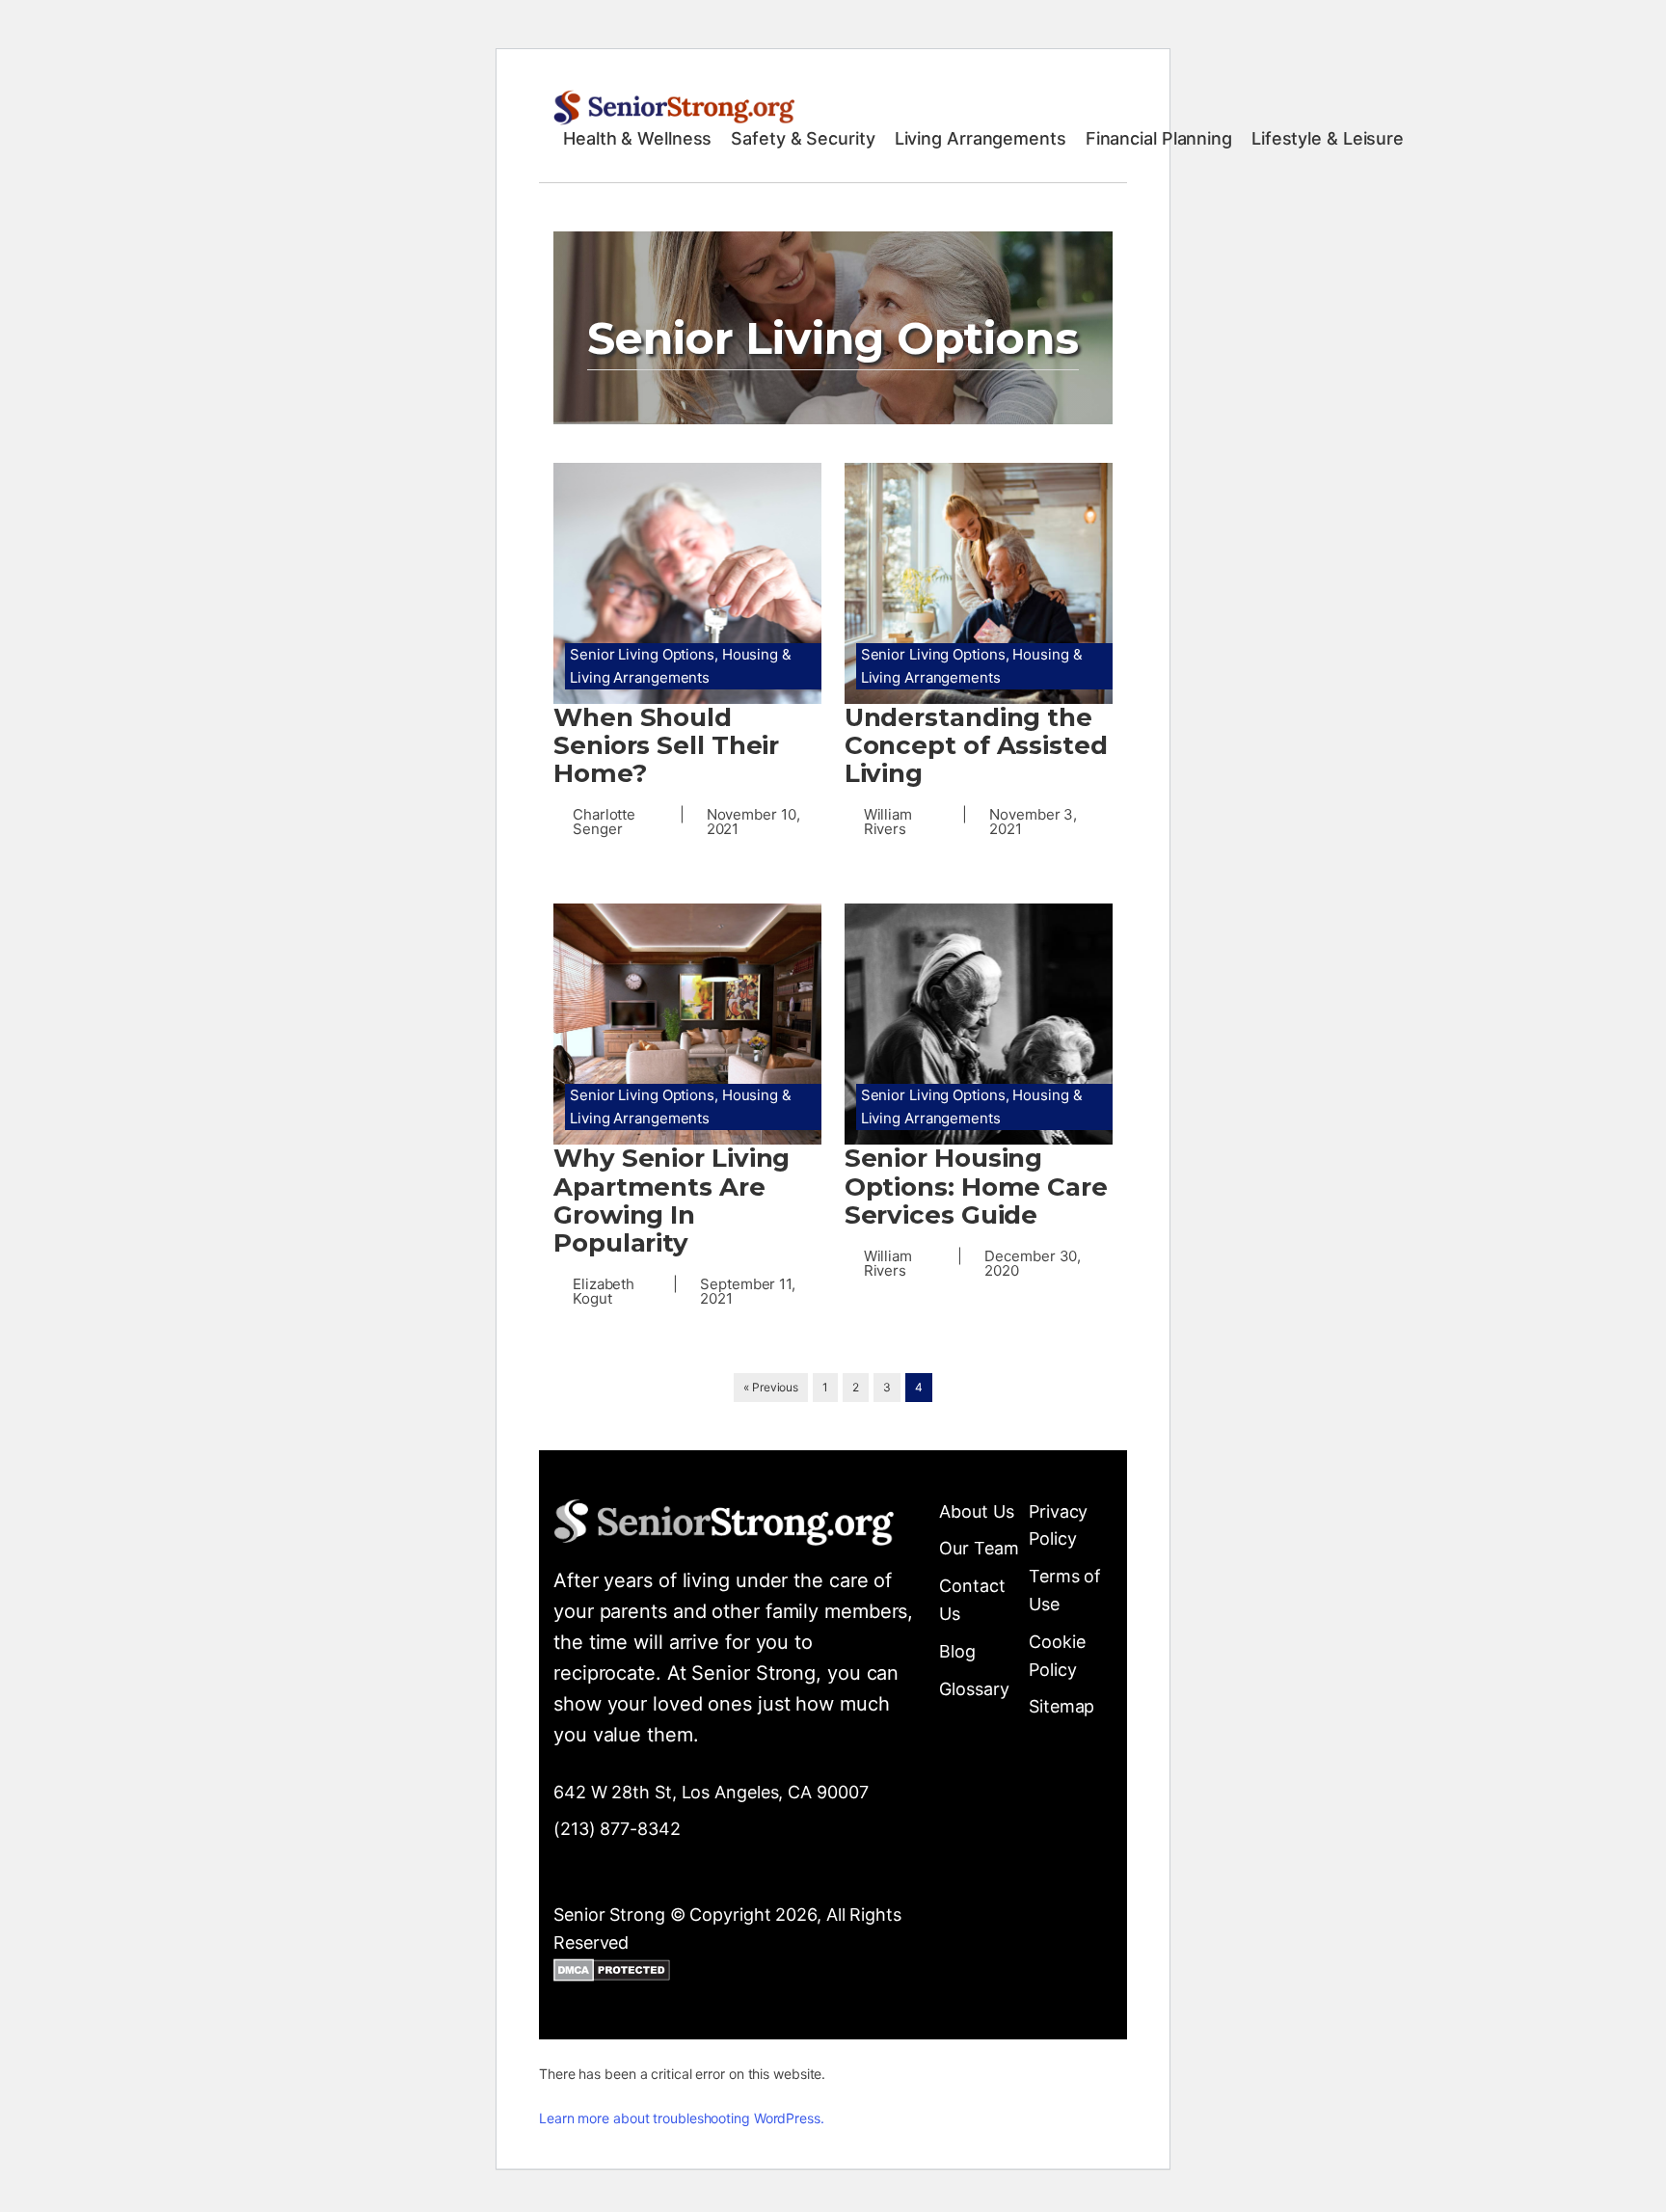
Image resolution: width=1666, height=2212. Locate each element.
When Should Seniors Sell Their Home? (666, 746)
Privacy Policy (1058, 1525)
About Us (976, 1511)
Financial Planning (1159, 138)
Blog (957, 1651)
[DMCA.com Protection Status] (612, 1974)
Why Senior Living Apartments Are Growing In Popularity (672, 1200)
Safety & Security (803, 138)
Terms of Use (1065, 1590)
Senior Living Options (642, 654)
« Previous (771, 1387)
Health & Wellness (637, 138)
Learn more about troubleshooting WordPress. (682, 2118)
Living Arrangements (981, 138)
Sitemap (1061, 1706)
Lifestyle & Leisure (1328, 138)
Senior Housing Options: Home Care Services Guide (976, 1187)
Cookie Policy (1057, 1656)
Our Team (979, 1548)
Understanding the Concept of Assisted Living (976, 746)
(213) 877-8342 (617, 1829)
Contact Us (972, 1600)
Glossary (974, 1689)
